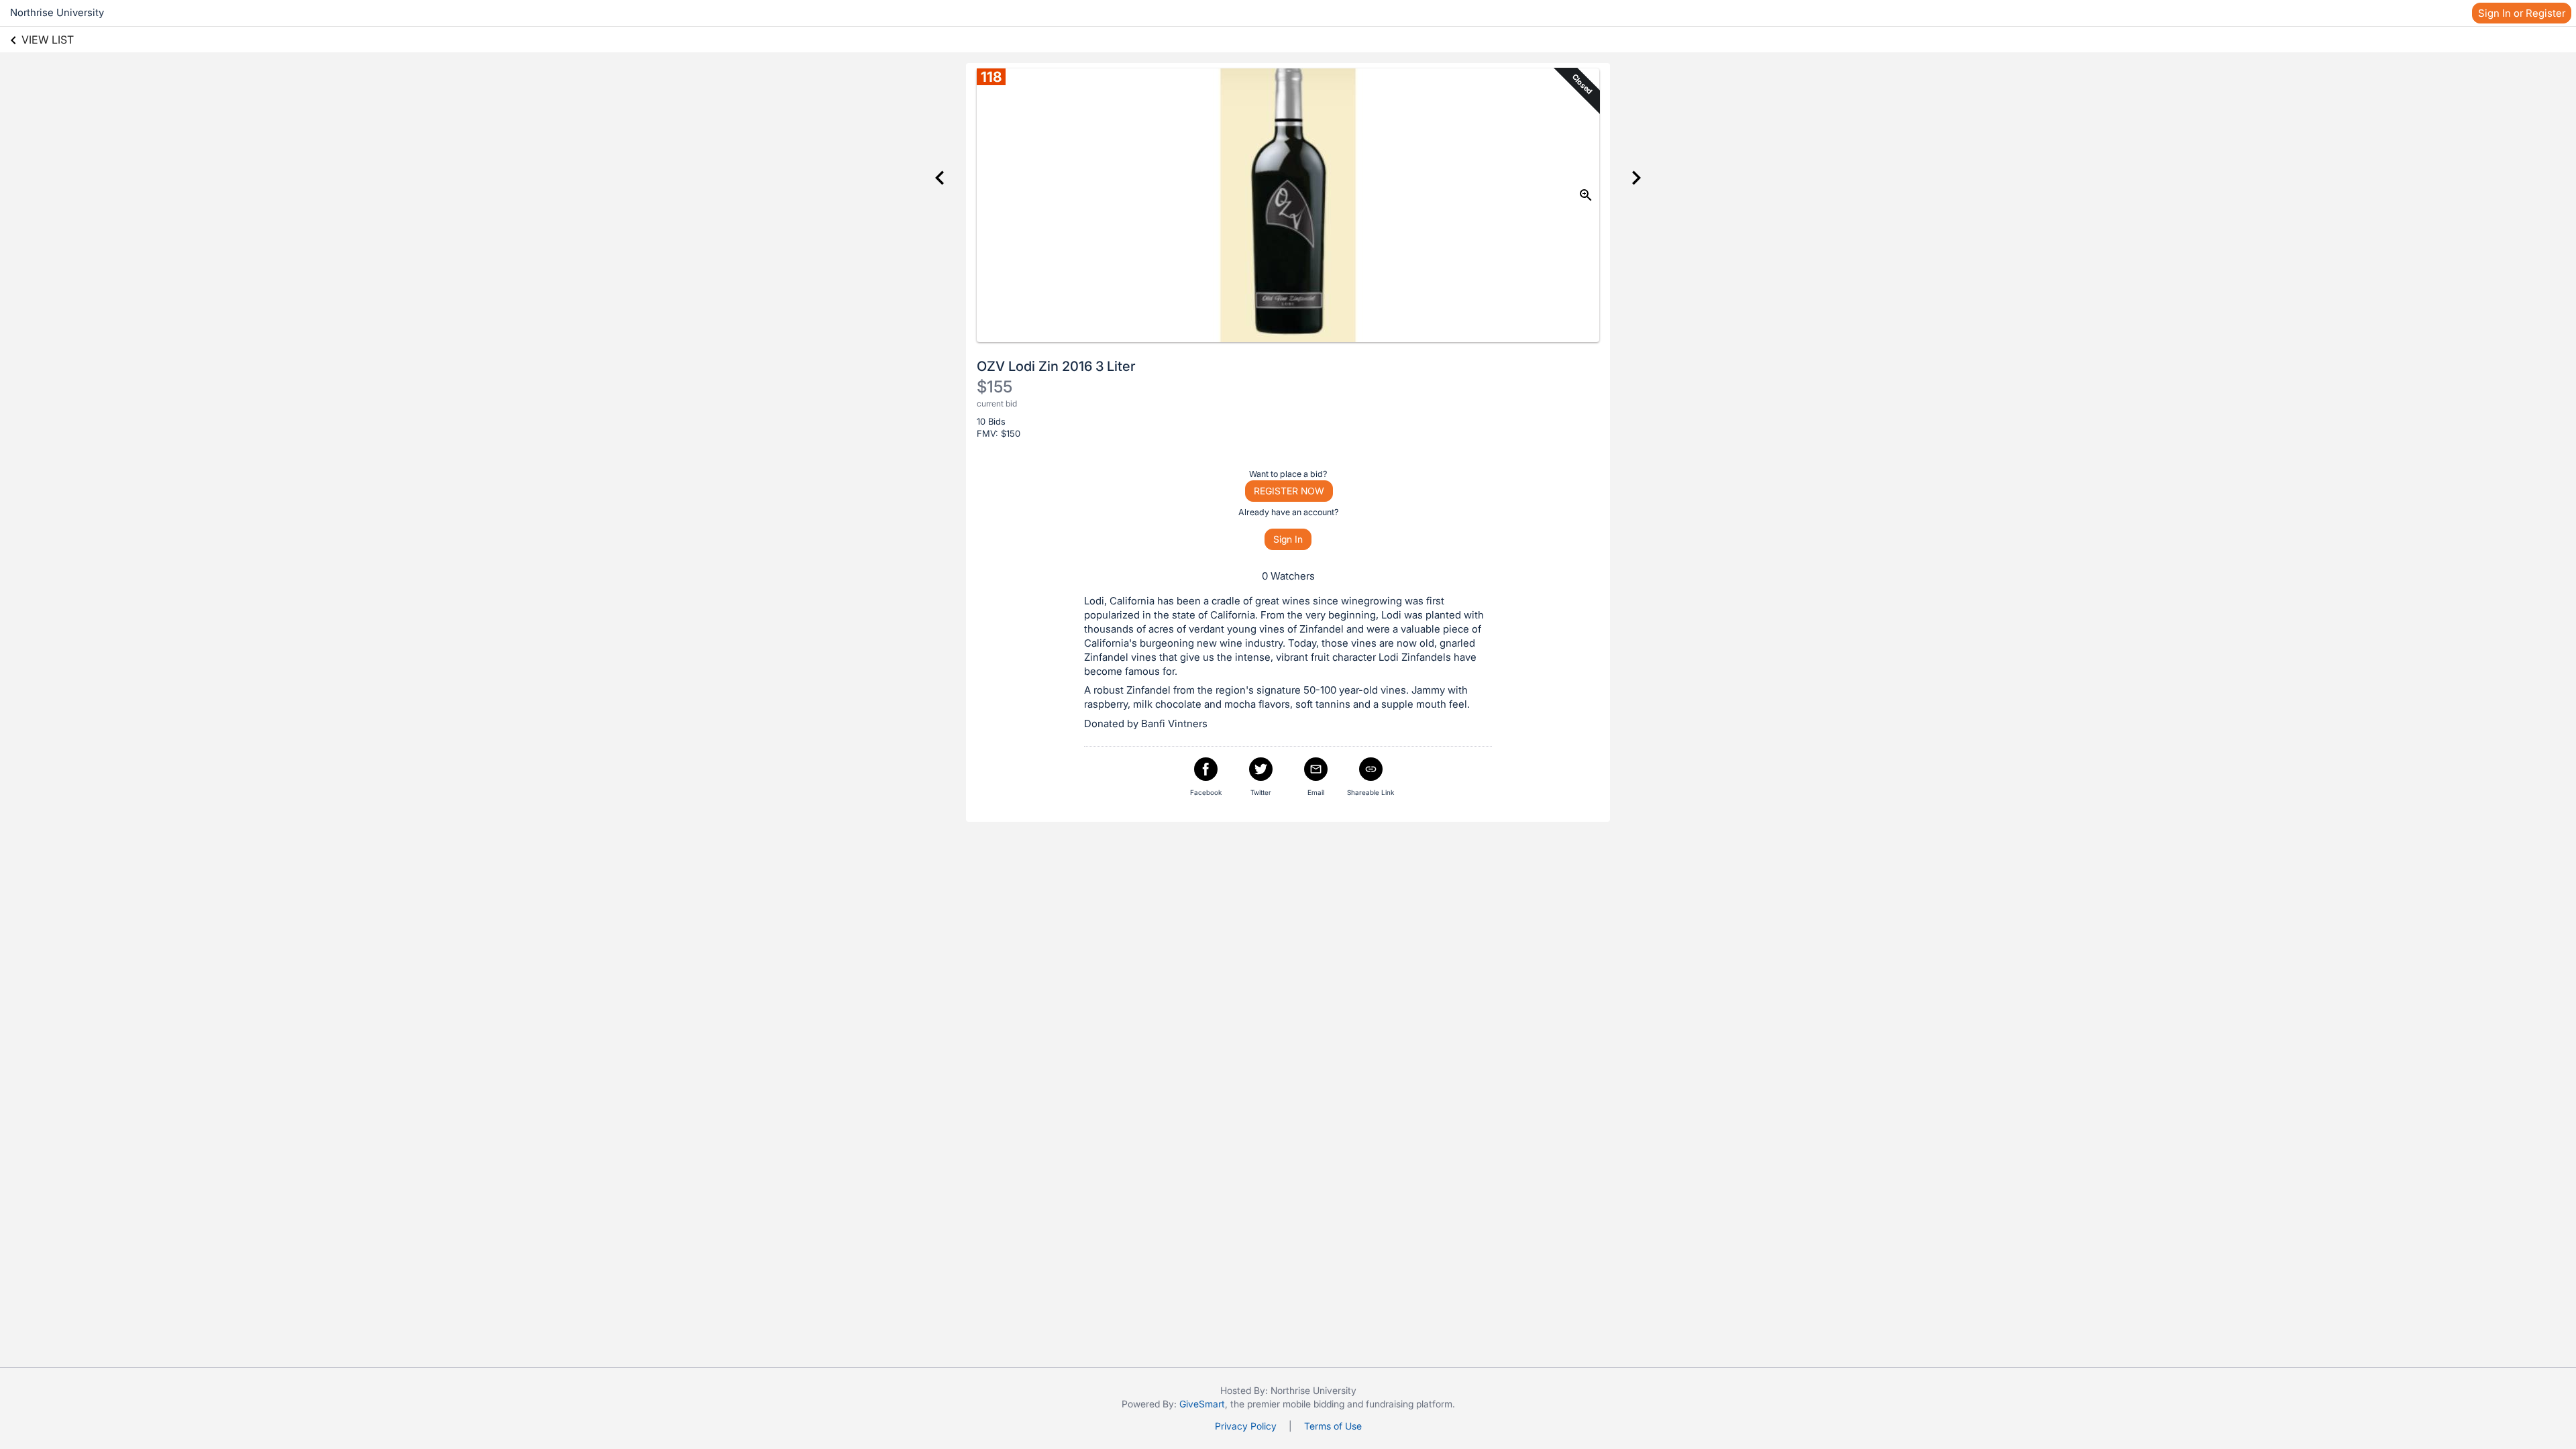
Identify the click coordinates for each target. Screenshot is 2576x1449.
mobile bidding (1313, 1404)
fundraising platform (1409, 1404)
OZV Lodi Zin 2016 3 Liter (1056, 366)
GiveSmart (1202, 1404)
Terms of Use (1333, 1426)
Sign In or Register (2522, 13)
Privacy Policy (1246, 1426)
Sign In (1288, 539)
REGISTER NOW (1289, 491)
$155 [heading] (995, 387)
